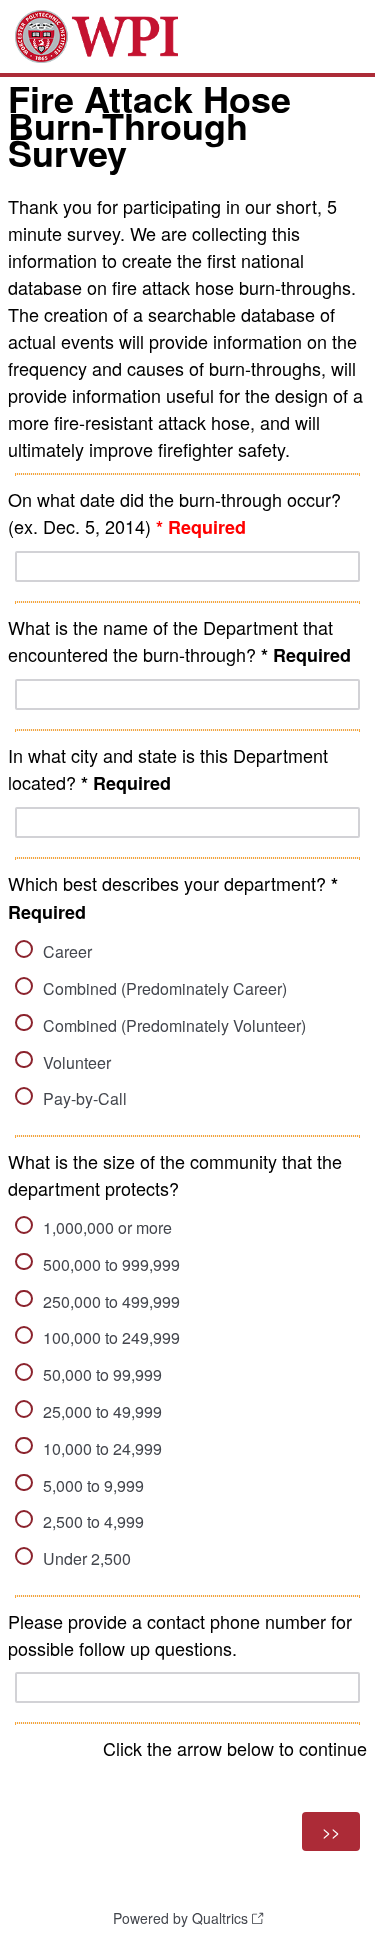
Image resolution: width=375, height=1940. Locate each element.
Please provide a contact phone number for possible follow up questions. (180, 1634)
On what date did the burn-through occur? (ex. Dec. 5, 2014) (174, 513)
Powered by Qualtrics (180, 1918)
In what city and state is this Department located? (168, 769)
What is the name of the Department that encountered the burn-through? (179, 641)
